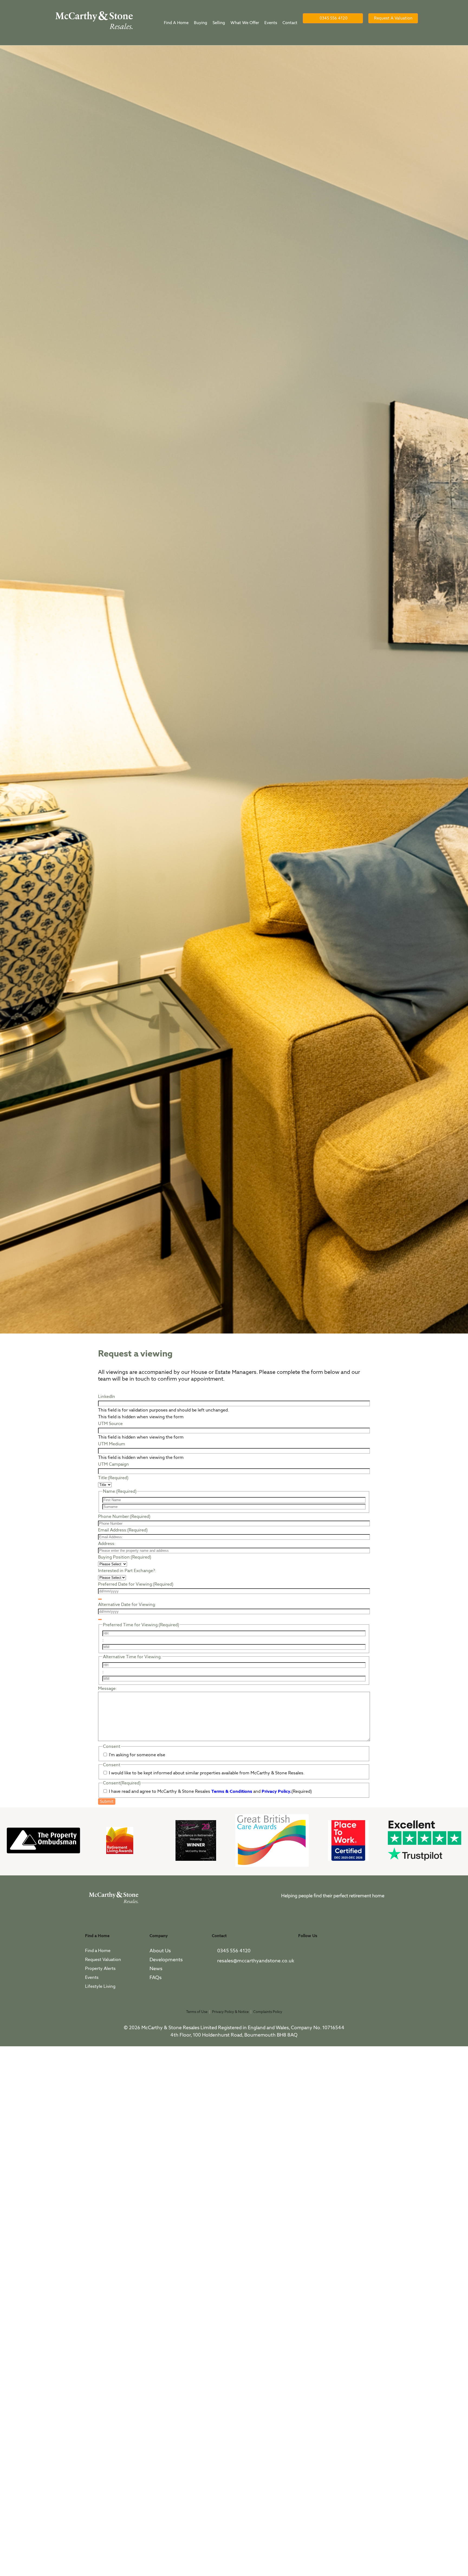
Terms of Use (197, 2012)
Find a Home (176, 23)
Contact (290, 23)
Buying (201, 23)
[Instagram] (338, 1954)
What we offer (245, 23)
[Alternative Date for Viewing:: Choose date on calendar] (100, 1619)
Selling (219, 23)
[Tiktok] (305, 1969)
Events (271, 23)
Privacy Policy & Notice (230, 2012)
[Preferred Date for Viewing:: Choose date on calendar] (100, 1599)
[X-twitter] (321, 1954)
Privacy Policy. (277, 1791)
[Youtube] (355, 1954)
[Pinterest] (371, 1954)
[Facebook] (305, 1954)
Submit (107, 1801)
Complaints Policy (268, 2012)
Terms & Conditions (232, 1791)
